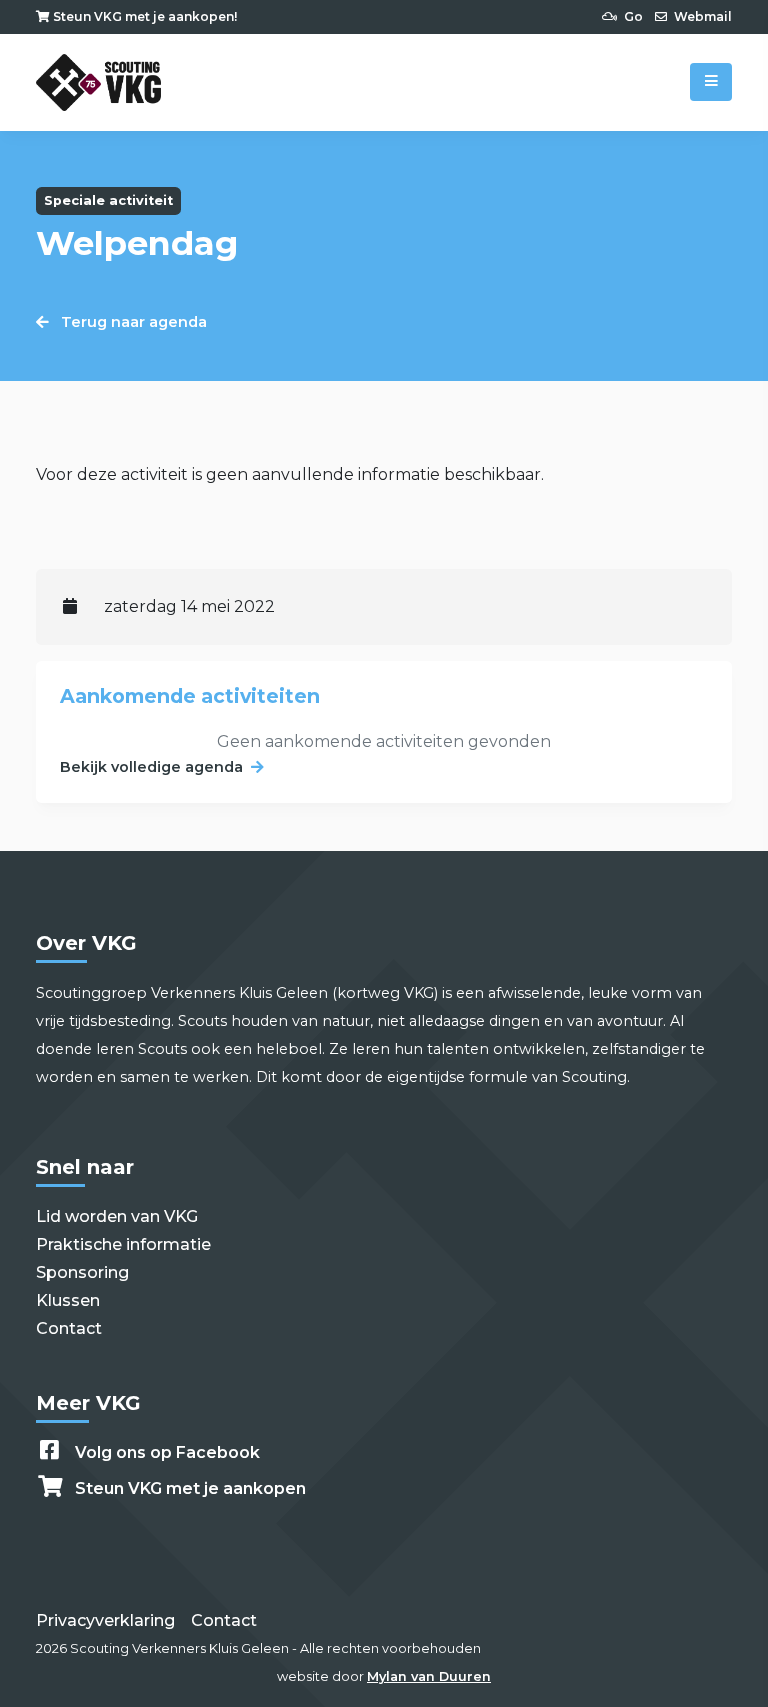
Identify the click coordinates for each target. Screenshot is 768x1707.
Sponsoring (82, 1272)
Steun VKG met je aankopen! (143, 16)
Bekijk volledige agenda (151, 767)
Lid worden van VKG (117, 1216)
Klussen (68, 1300)
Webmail (701, 16)
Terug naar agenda (132, 322)
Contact (69, 1328)
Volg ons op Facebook (167, 1452)
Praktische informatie (123, 1244)
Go (632, 16)
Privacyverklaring (105, 1620)
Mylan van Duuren (429, 1676)
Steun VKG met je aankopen (190, 1488)
